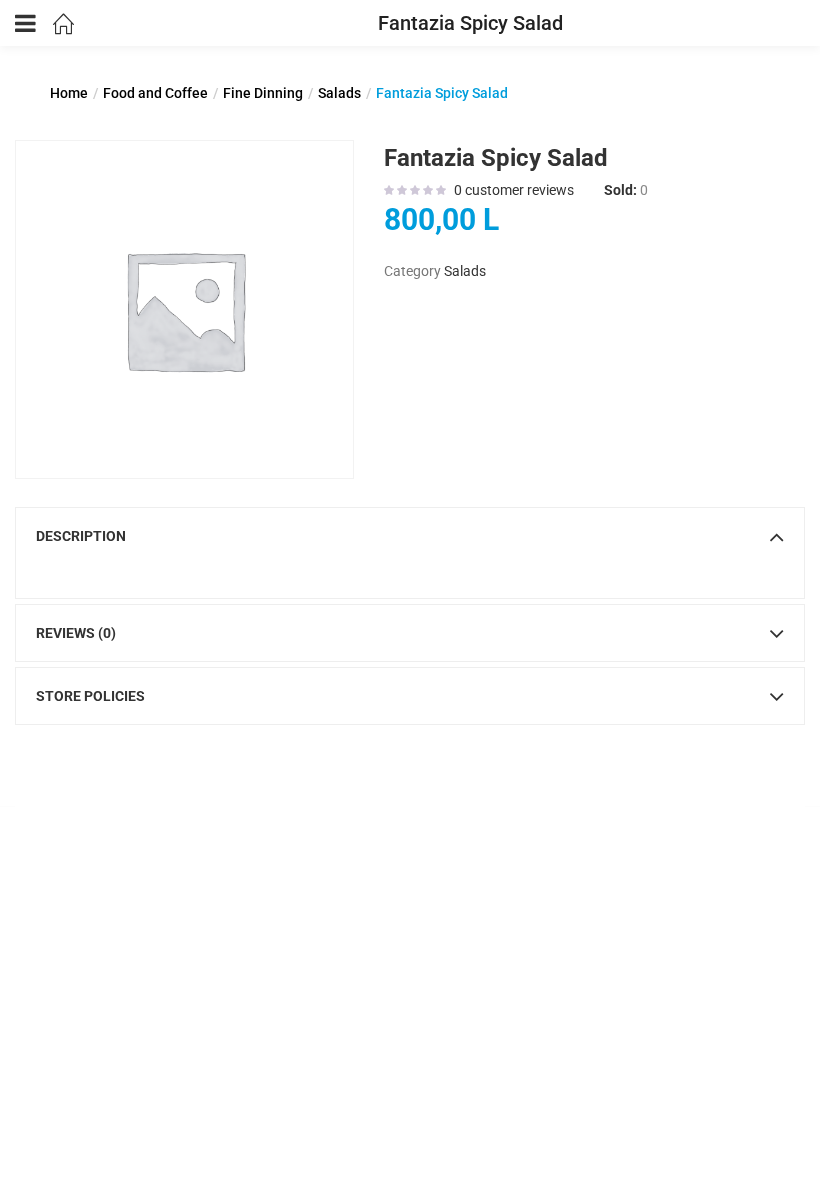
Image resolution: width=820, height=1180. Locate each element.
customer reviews (514, 190)
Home (69, 93)
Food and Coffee (155, 93)
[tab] (410, 536)
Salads (339, 93)
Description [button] (81, 536)
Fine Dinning (263, 93)
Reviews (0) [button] (76, 633)
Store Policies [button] (90, 696)
